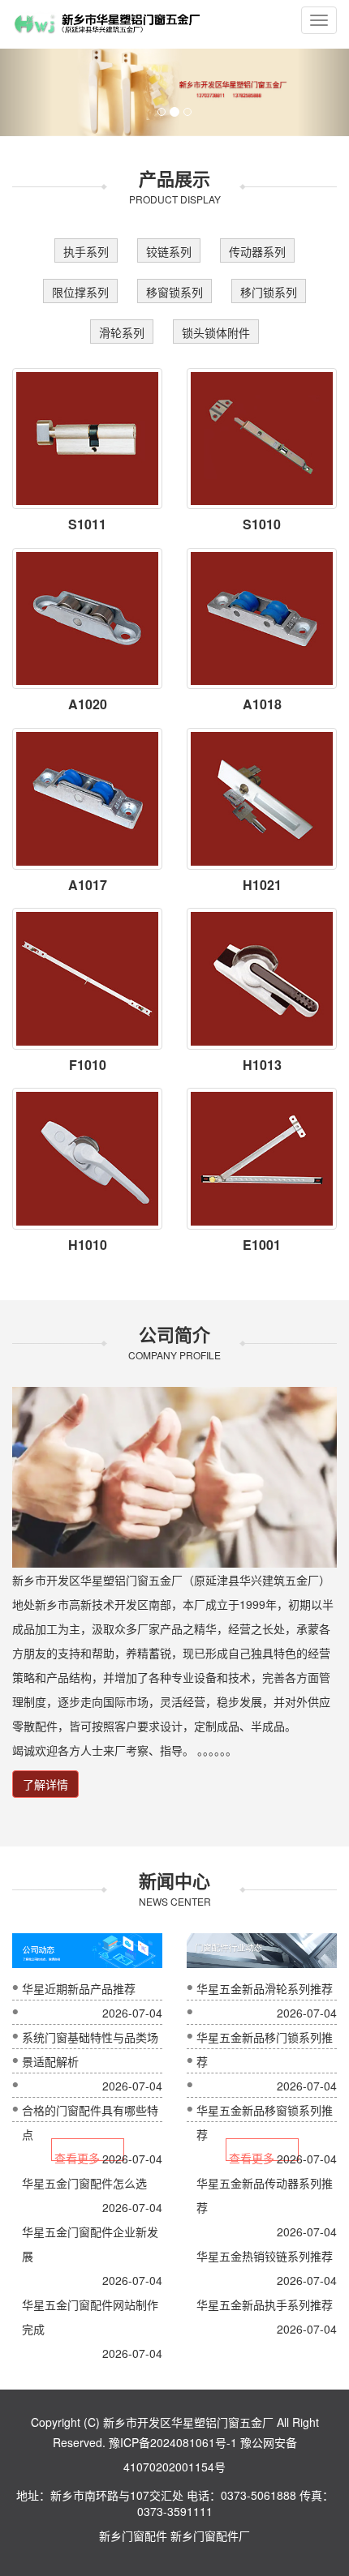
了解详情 (45, 1784)
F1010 (88, 1065)
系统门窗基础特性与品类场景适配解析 (90, 2049)
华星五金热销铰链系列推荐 (265, 2256)
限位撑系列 (80, 292)
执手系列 (86, 251)
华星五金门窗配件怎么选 (84, 2183)
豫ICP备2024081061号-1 (173, 2442)
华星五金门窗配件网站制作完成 (90, 2317)
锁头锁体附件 (216, 332)
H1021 (262, 885)
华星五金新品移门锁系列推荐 (265, 2049)
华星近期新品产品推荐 (79, 1988)
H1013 (262, 1065)
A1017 (88, 885)
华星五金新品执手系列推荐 (265, 2304)
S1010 (262, 524)
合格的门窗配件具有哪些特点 (90, 2122)
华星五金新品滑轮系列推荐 (265, 1988)
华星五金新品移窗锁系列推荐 (265, 2122)
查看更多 (77, 2155)
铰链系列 (169, 251)
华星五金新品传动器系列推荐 (265, 2195)
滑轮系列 (122, 332)
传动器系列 (257, 251)
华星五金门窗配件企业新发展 (90, 2244)
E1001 (262, 1245)
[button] (26, 92)
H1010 (88, 1245)
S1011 (87, 524)
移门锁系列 (269, 292)
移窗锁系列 (174, 292)
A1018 (262, 704)
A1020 (88, 704)
